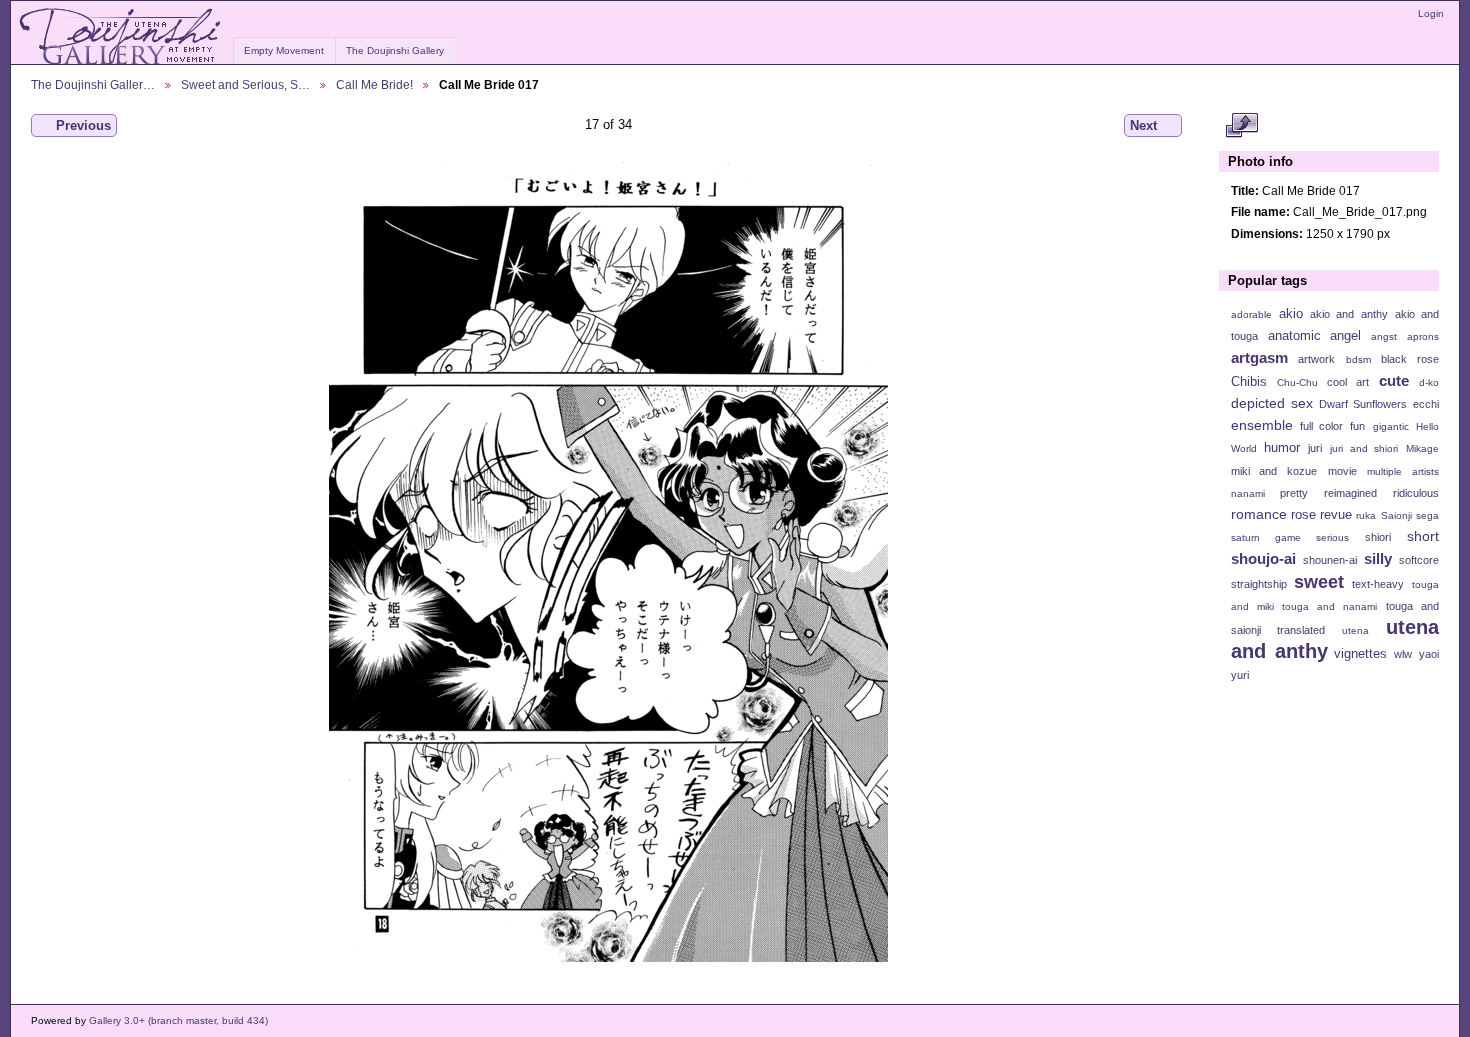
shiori (1378, 537)
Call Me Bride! (374, 84)
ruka (1366, 515)
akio (1291, 314)
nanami (1248, 493)
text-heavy (1378, 584)
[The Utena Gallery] (121, 37)
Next (1143, 125)
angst (1384, 336)
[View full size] (608, 562)
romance (1259, 514)
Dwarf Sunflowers (1363, 404)
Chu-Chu (1297, 382)
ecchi (1426, 404)
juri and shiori (1364, 448)
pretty (1294, 493)
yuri (1240, 675)
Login (1431, 13)
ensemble (1262, 425)
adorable (1251, 314)
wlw (1403, 654)
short (1423, 536)
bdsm (1358, 359)
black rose (1410, 359)
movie (1342, 471)
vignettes (1360, 654)
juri (1315, 448)
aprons (1423, 336)
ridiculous (1416, 493)
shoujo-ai (1263, 558)
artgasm (1259, 357)
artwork (1316, 359)
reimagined (1350, 493)
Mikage (1422, 448)
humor (1282, 448)
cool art (1348, 382)
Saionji (1396, 515)
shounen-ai (1330, 560)
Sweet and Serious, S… (245, 84)
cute (1394, 380)
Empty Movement (284, 50)
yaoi (1429, 654)
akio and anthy (1348, 314)
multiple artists (1403, 471)
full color (1321, 426)
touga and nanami (1329, 606)
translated (1301, 630)
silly (1378, 558)
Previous (83, 125)
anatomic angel (1315, 336)
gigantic (1391, 426)
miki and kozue (1274, 471)
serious (1332, 537)
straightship (1259, 584)
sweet (1319, 581)
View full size (1241, 126)
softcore (1419, 560)
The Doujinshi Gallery (395, 50)
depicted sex (1272, 403)
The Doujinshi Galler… (93, 84)
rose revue (1321, 515)
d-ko (1429, 382)
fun (1357, 426)
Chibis (1249, 382)
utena (1355, 630)
